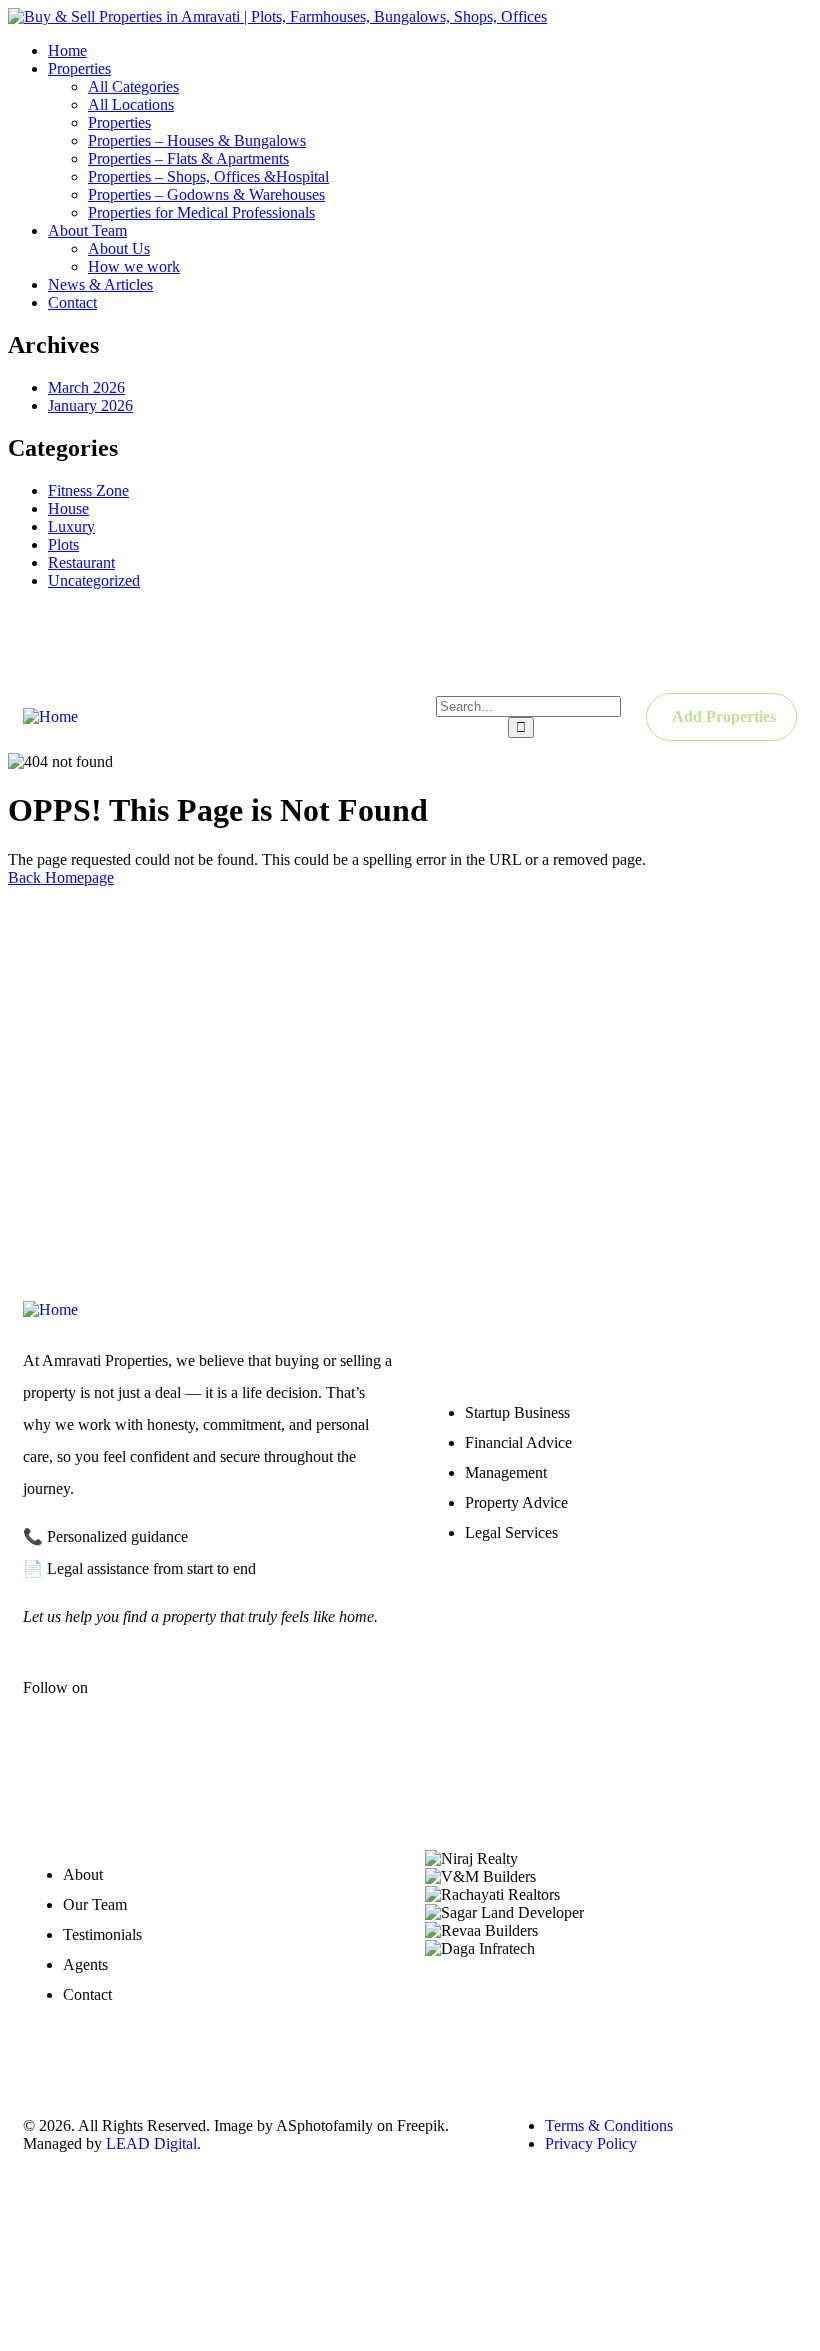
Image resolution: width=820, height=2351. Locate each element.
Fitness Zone (88, 490)
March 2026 (86, 387)
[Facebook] (550, 641)
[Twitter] (624, 641)
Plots (63, 544)
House (68, 508)
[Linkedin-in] (251, 1704)
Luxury (71, 526)
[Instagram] (698, 641)
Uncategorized (94, 580)
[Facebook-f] (133, 1704)
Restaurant (81, 562)
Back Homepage (61, 877)
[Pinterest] (772, 641)
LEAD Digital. (157, 2143)
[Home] (50, 716)
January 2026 (90, 405)
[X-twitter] (192, 1704)
